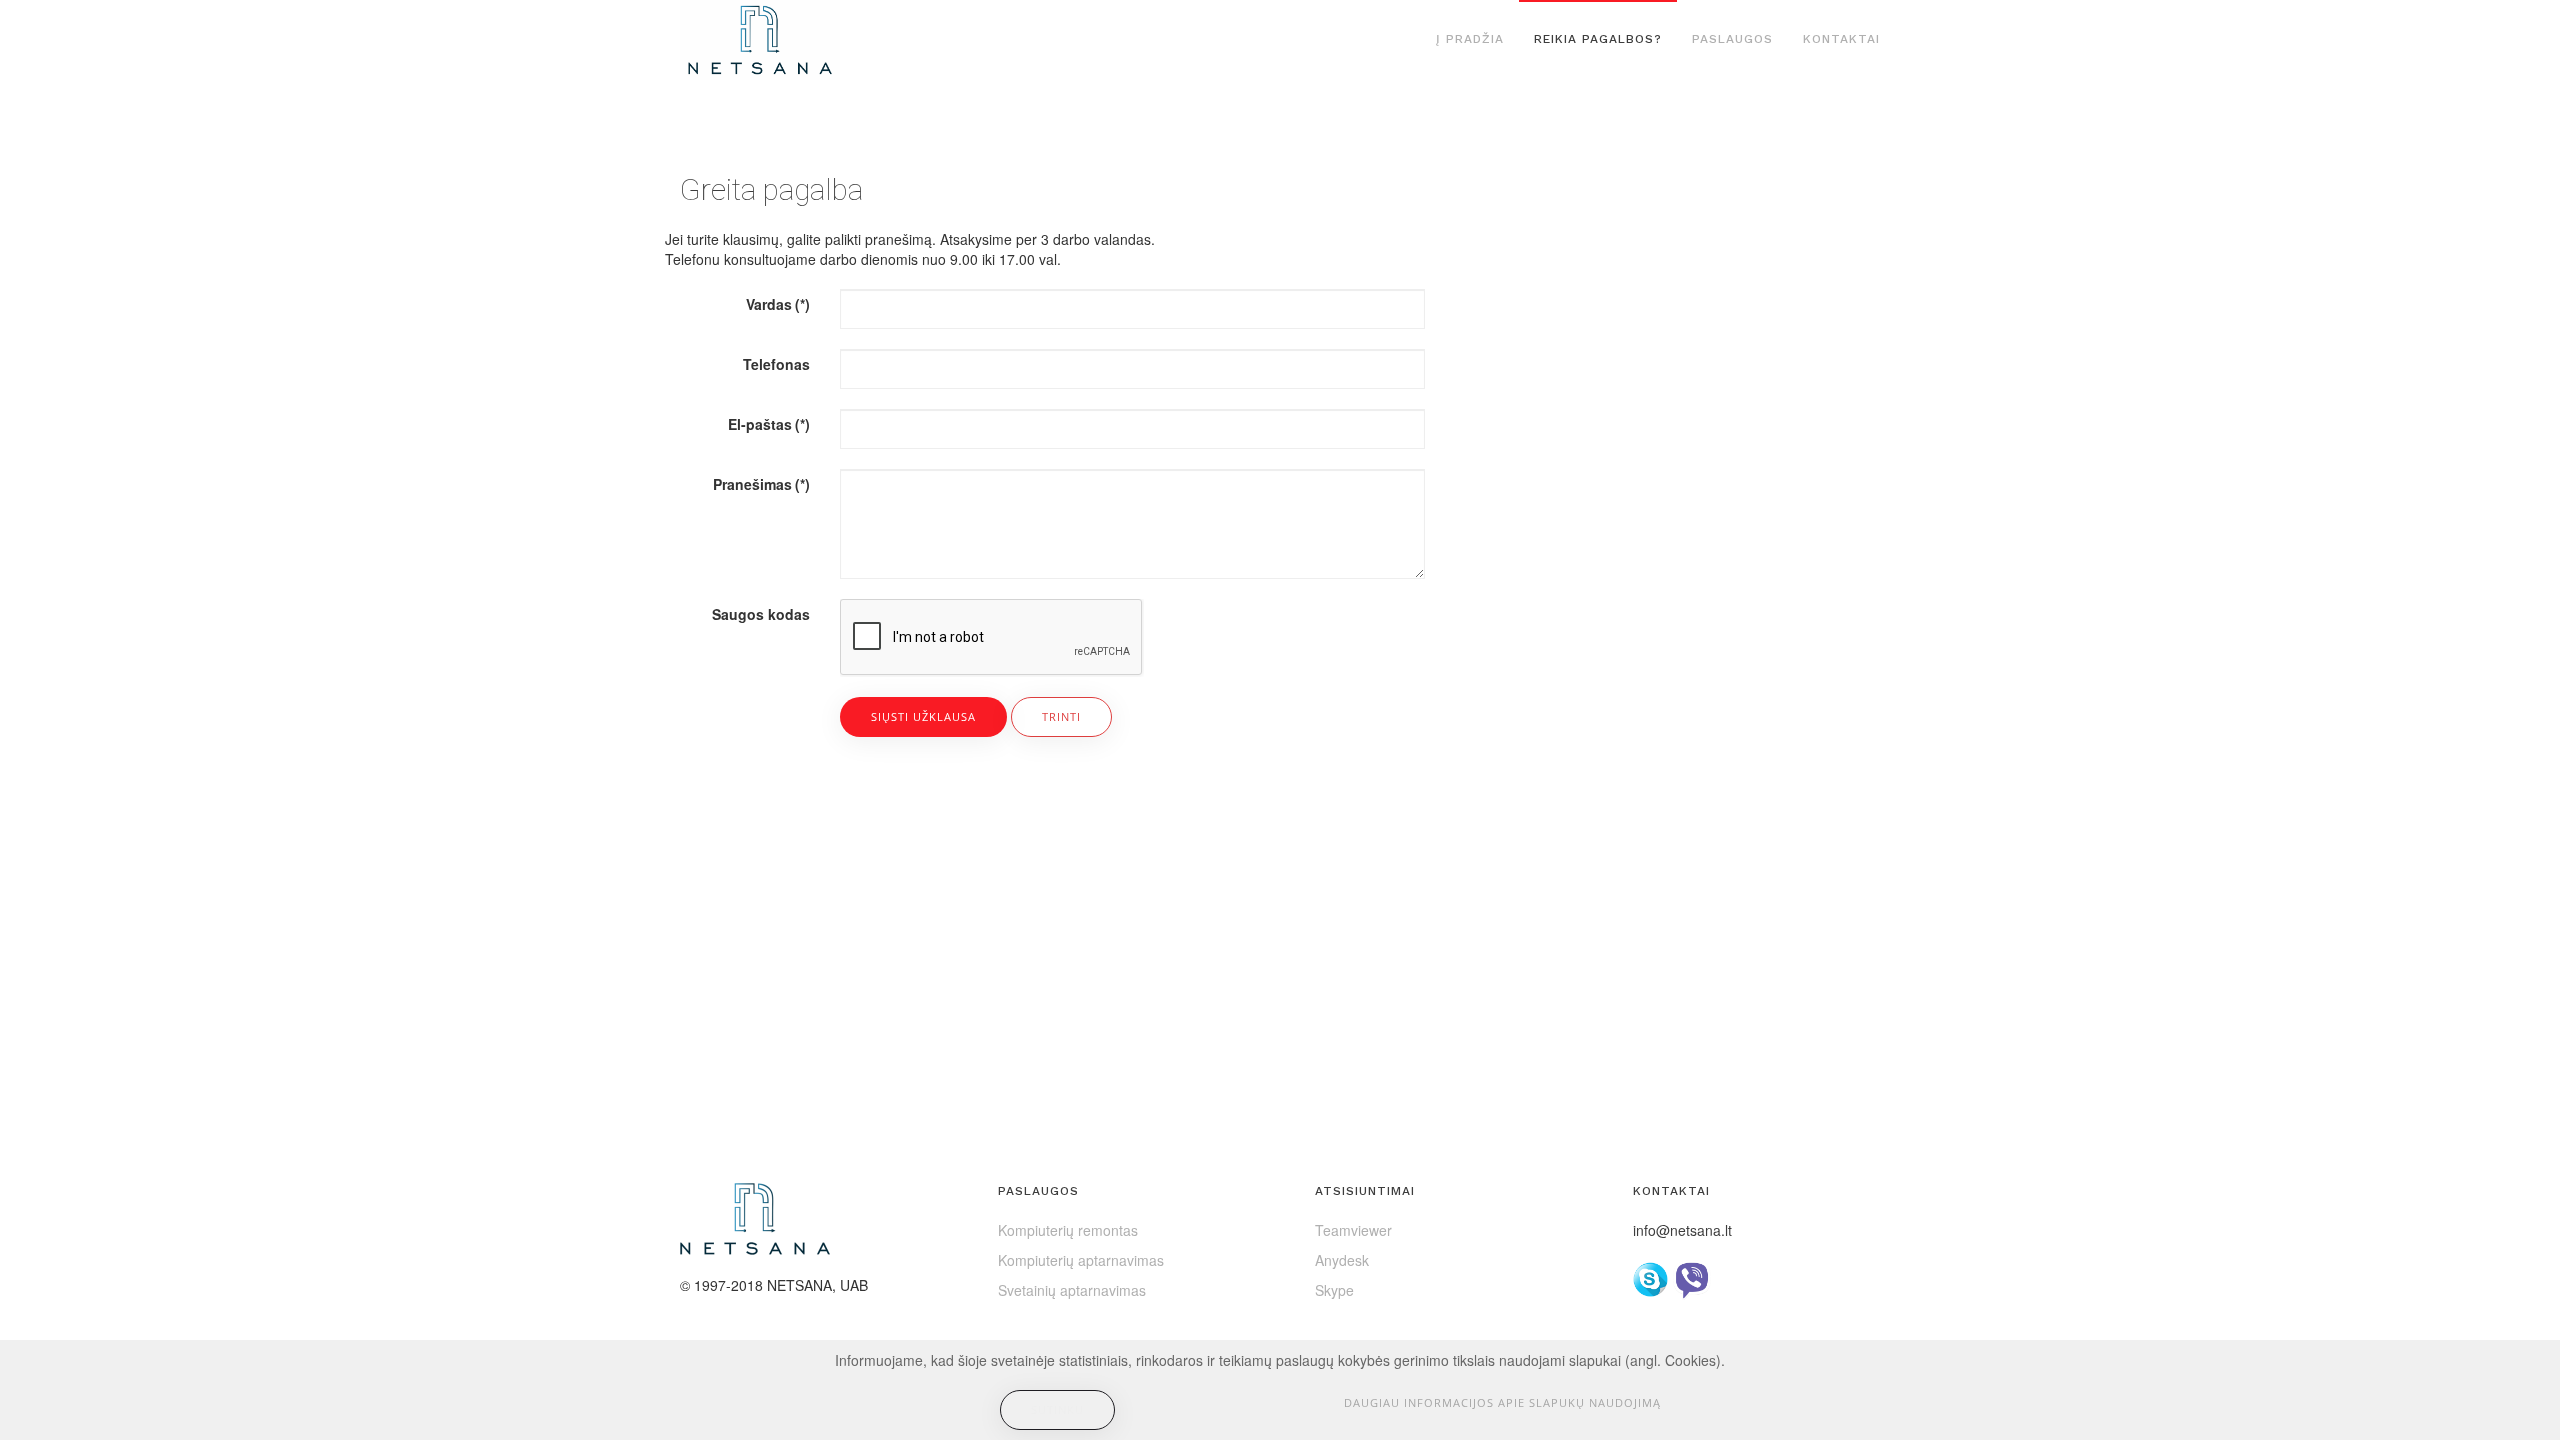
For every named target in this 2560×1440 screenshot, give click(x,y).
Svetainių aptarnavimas (1072, 1290)
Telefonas (776, 364)
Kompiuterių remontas (1068, 1230)
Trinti (1061, 716)
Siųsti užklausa (923, 716)
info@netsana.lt (1682, 1230)
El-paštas (769, 424)
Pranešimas (761, 484)
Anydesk (1342, 1260)
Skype (1334, 1290)
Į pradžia (1470, 39)
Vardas (778, 304)
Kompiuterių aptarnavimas (1081, 1260)
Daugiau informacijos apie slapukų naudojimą (1502, 1402)
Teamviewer (1353, 1230)
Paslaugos (1732, 39)
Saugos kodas (761, 614)
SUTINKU (1057, 1409)
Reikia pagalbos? (1598, 39)
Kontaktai (1841, 39)
